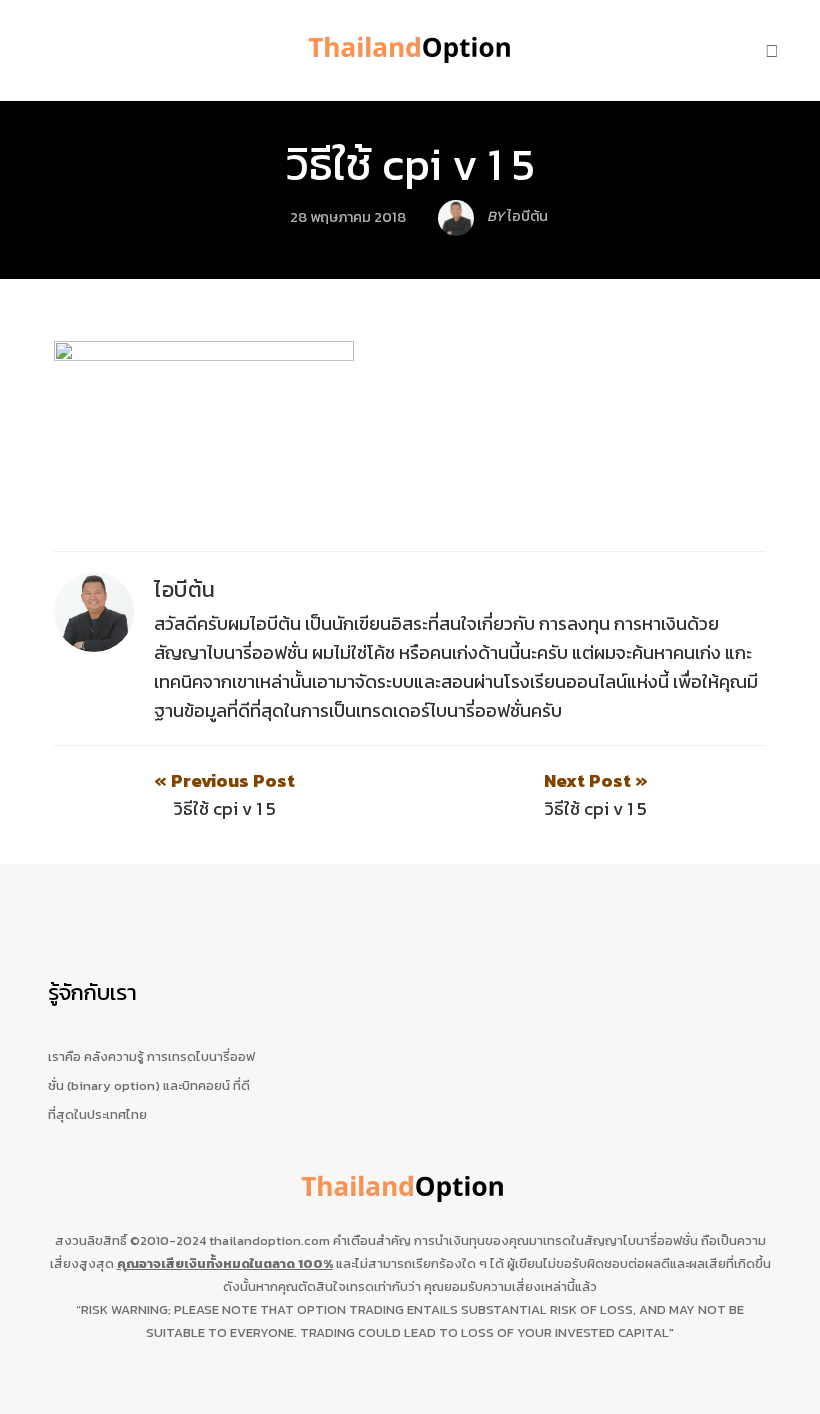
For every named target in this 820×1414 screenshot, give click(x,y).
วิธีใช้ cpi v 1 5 (410, 164)
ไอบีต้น (185, 589)
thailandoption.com (269, 1240)
